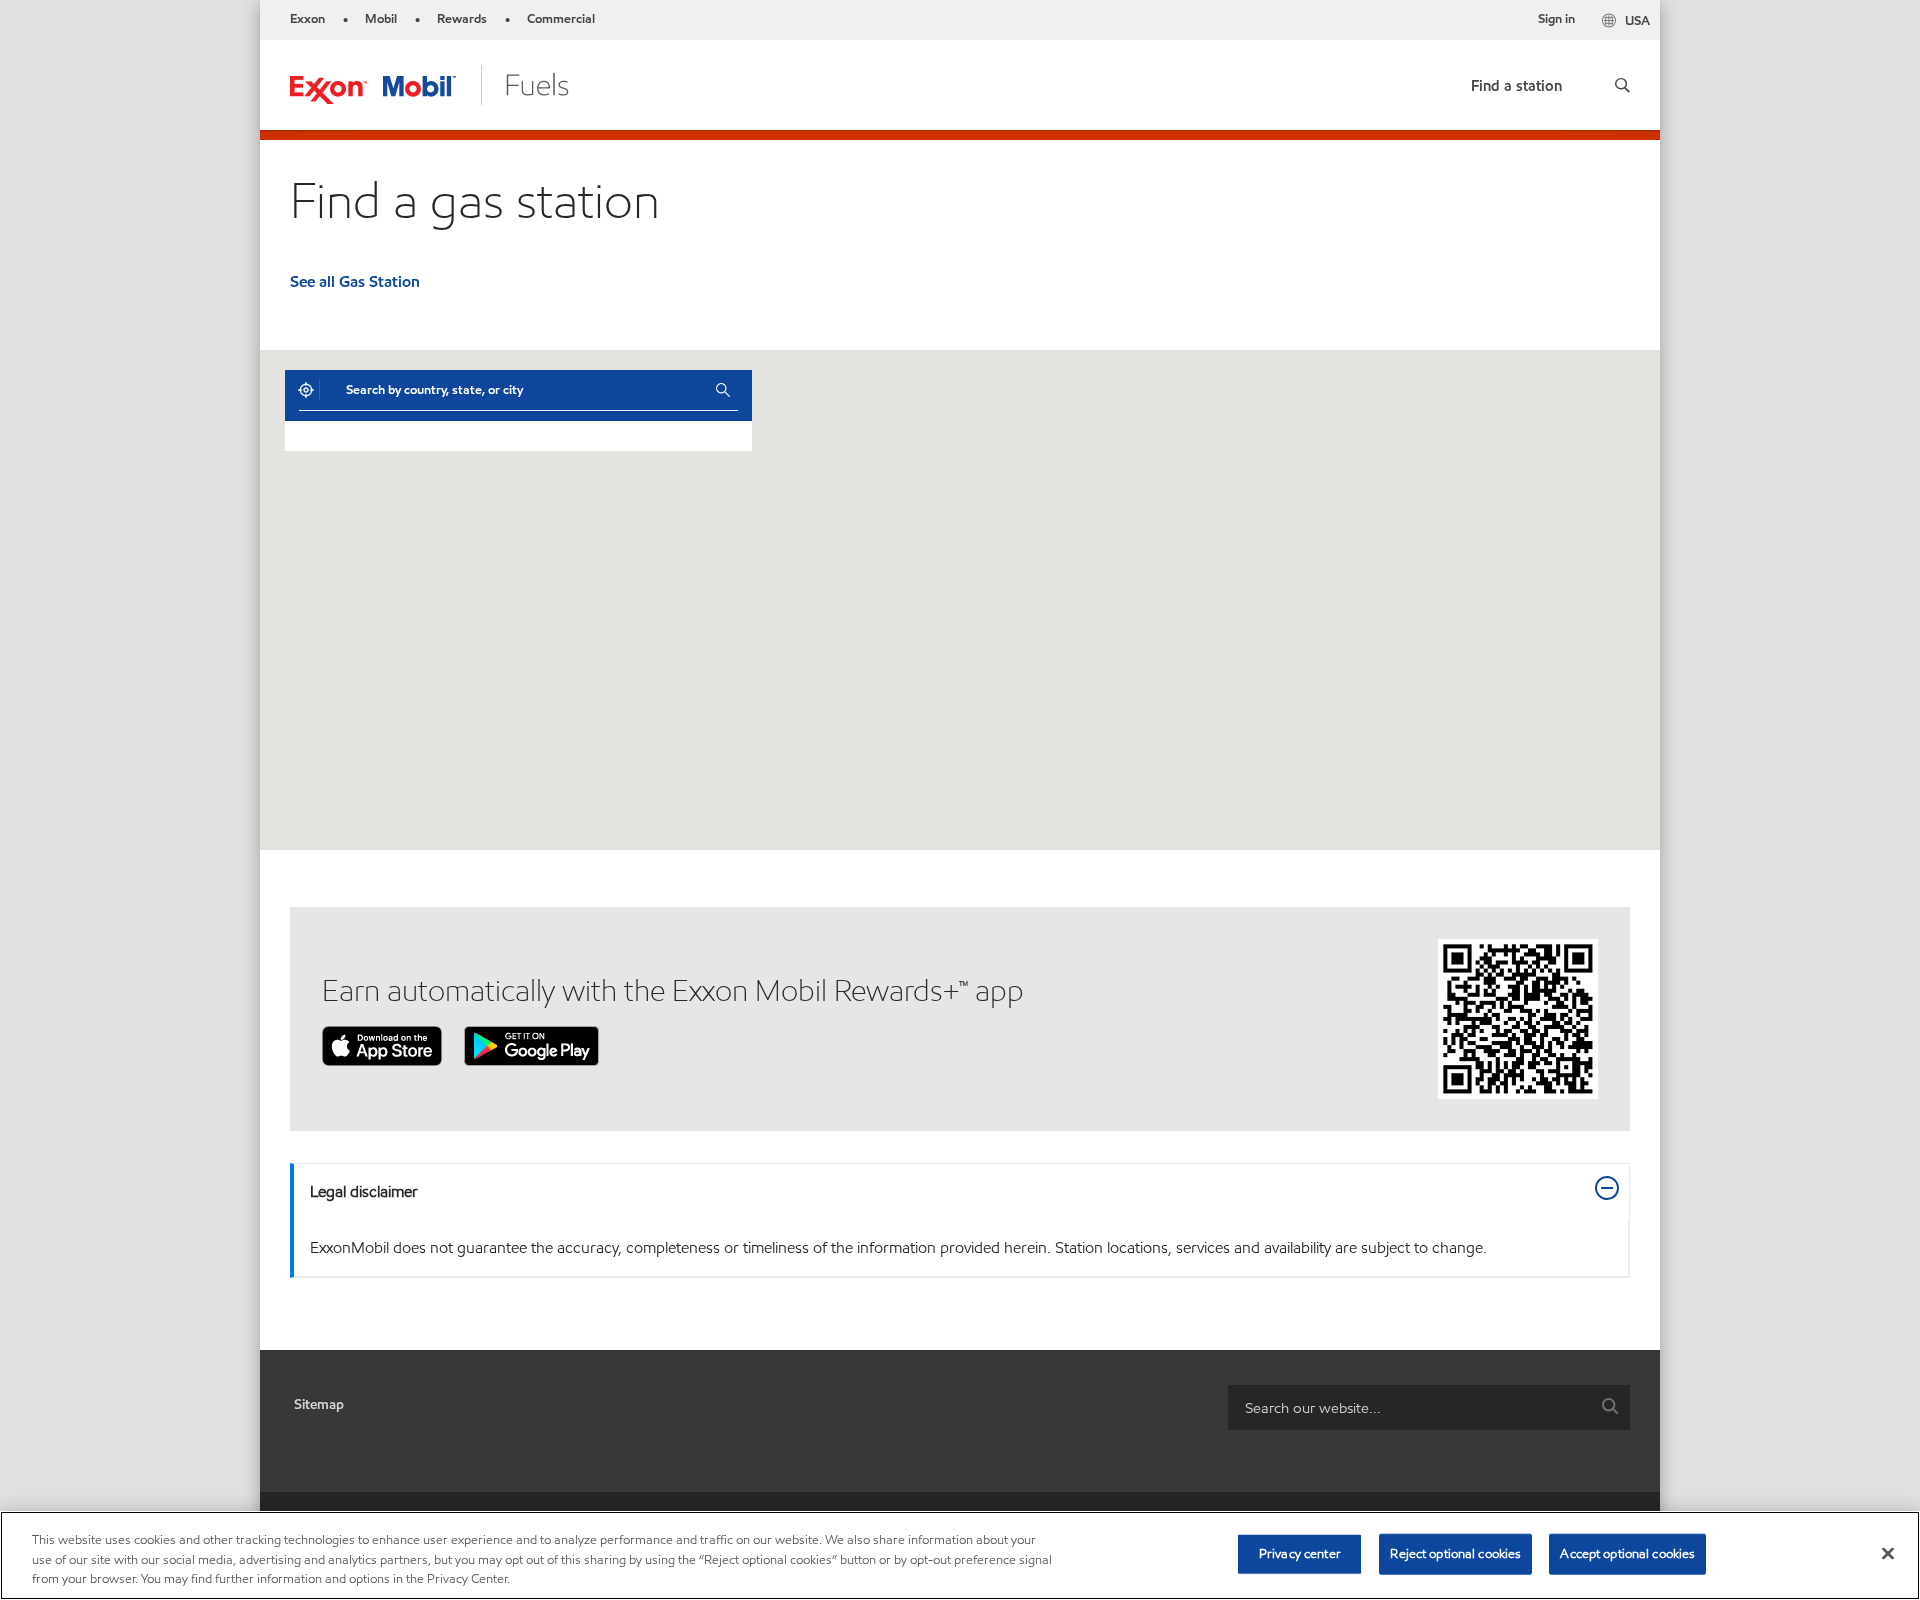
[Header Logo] (429, 83)
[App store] (382, 1044)
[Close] (1888, 1553)
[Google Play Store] (531, 1044)
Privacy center (1300, 1553)
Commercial (561, 19)
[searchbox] (1409, 1407)
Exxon (307, 19)
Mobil (381, 19)
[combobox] (515, 390)
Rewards (462, 19)
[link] (1516, 81)
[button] (1622, 85)
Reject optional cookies (1455, 1553)
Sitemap (319, 1404)
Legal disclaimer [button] (364, 1191)
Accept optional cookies (1627, 1553)
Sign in (1556, 19)
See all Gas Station (355, 281)
